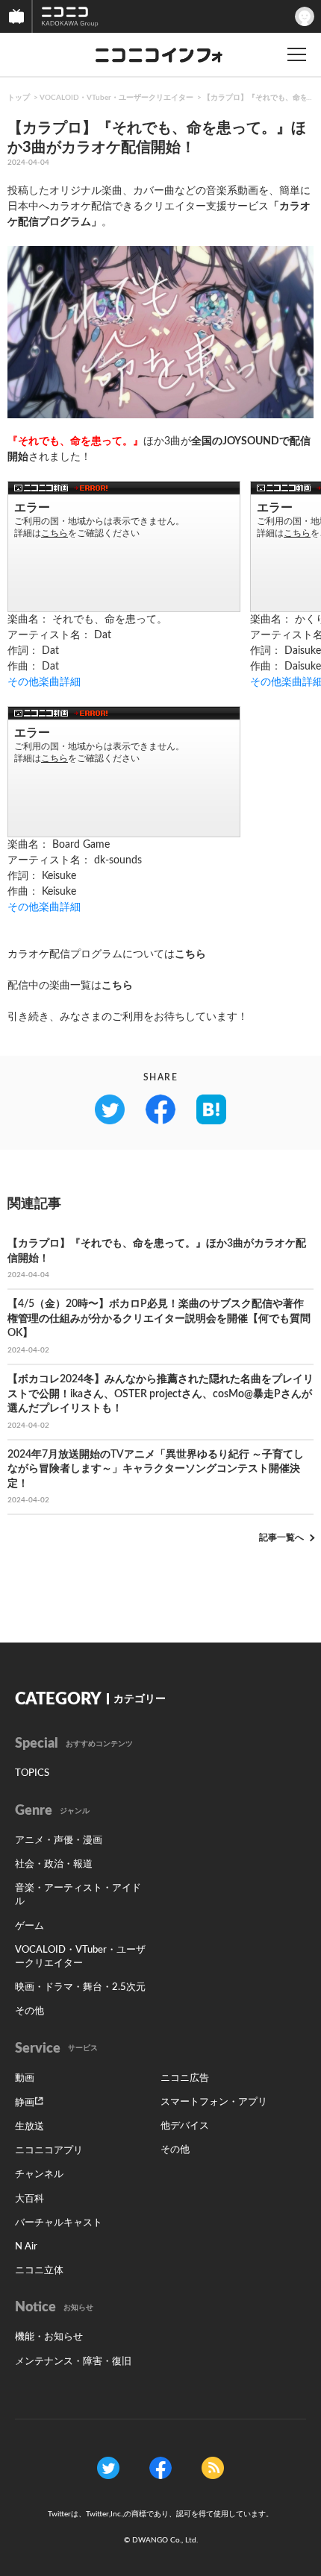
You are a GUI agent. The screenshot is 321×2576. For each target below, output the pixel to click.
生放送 (29, 2127)
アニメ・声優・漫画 (59, 1840)
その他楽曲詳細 (44, 682)
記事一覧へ (281, 1537)
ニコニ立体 (39, 2271)
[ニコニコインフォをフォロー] (108, 2467)
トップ (19, 98)
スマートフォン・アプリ (214, 2102)
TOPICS (32, 1773)
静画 (25, 2103)
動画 (25, 2078)
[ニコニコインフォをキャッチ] (213, 2467)
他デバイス (185, 2126)
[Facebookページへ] (160, 2467)
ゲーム (29, 1926)
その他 (29, 2011)
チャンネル (39, 2175)
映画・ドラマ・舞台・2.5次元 (80, 1987)
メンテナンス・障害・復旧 (73, 2362)
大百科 (29, 2199)
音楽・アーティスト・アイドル (78, 1895)
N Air (26, 2247)
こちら (190, 954)
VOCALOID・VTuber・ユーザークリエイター (116, 98)
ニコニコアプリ (49, 2151)
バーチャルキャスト (59, 2223)
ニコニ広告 (185, 2078)
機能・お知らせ (49, 2337)
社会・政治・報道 (54, 1864)
